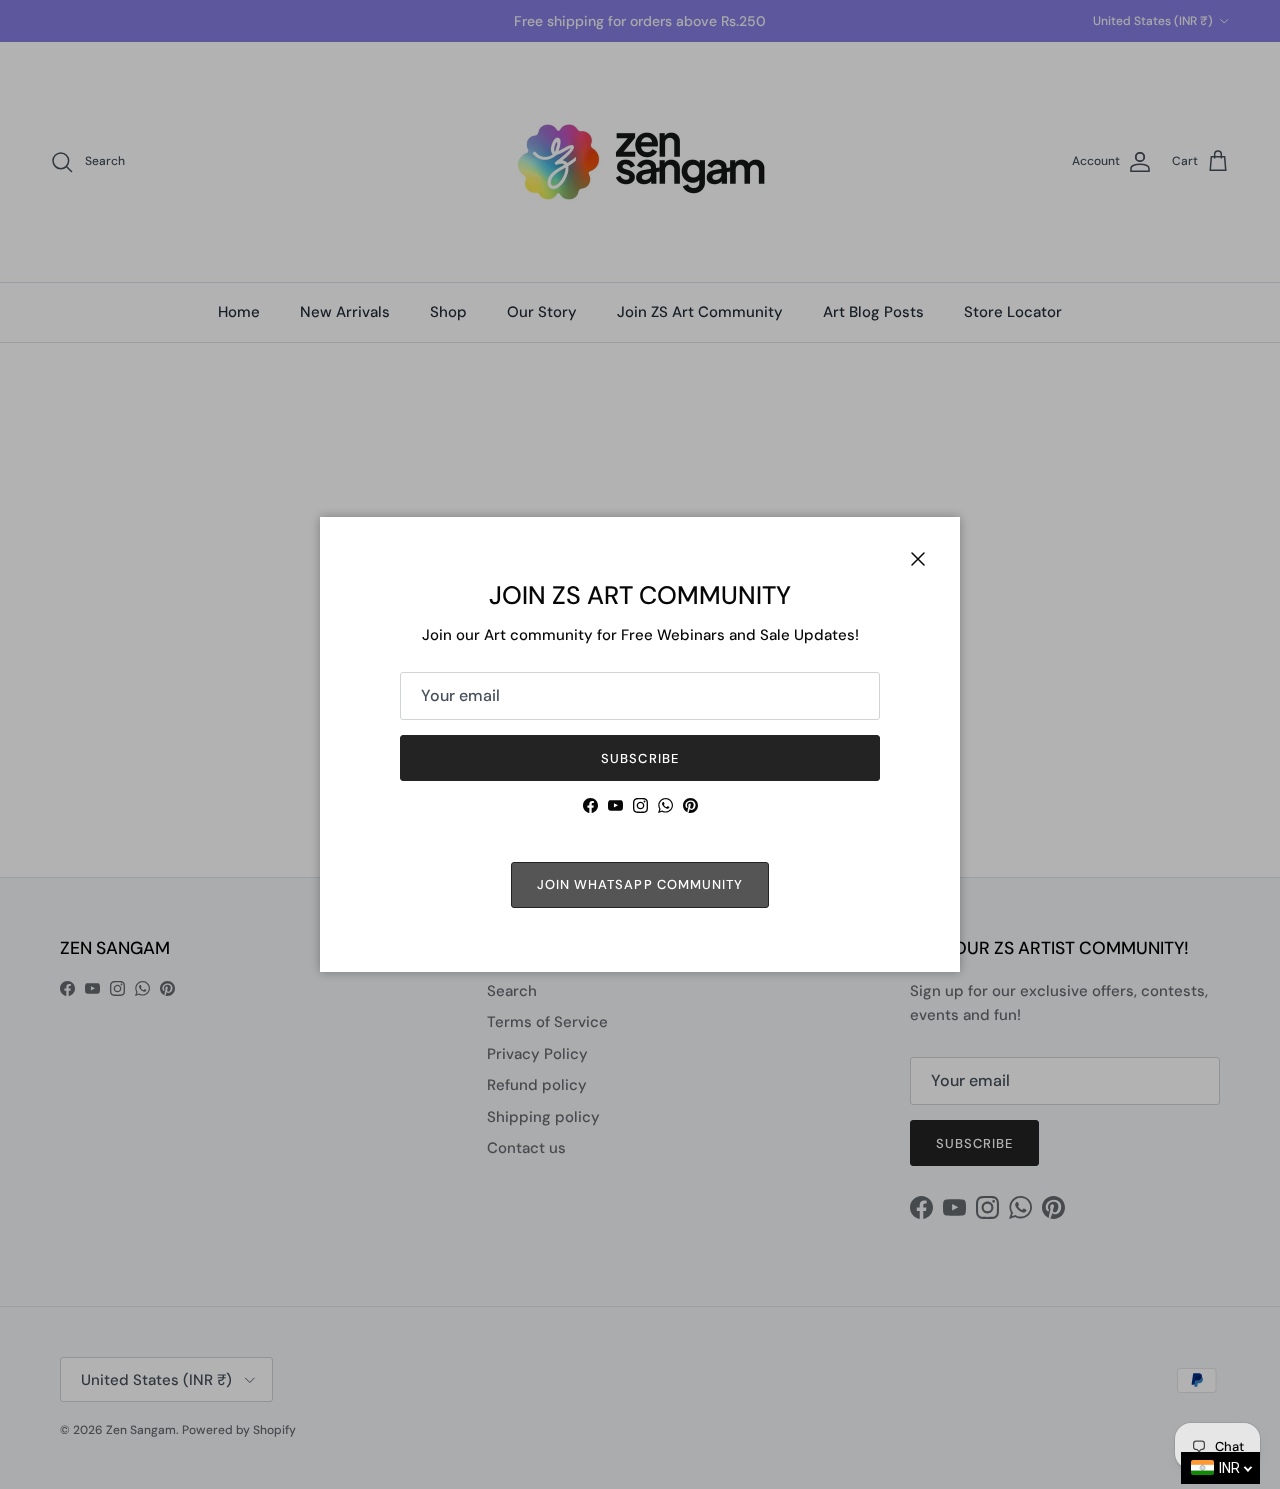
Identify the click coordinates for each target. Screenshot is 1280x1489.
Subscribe (639, 758)
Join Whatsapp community (640, 884)
